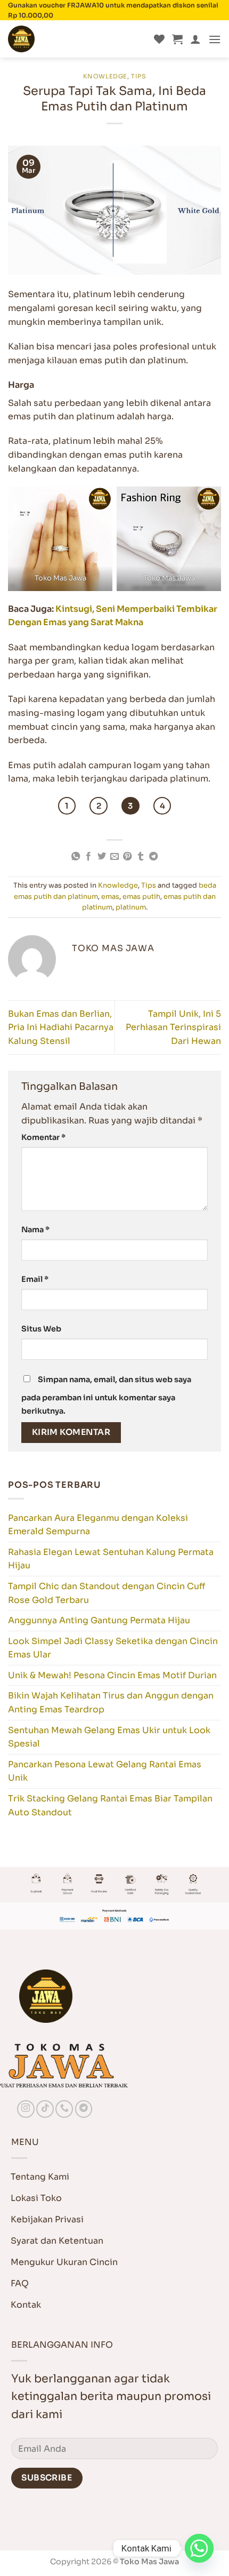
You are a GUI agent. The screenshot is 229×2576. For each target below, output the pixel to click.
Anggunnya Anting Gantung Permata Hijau (99, 1620)
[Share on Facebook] (88, 857)
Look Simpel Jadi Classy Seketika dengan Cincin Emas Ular (113, 1648)
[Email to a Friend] (114, 857)
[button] (177, 39)
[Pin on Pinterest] (127, 857)
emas (110, 897)
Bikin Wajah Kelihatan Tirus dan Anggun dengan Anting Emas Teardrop (111, 1702)
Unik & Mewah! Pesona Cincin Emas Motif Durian (112, 1675)
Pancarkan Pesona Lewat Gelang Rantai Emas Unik (105, 1771)
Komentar (43, 1137)
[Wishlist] (159, 39)
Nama (35, 1230)
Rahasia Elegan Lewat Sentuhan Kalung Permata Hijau (111, 1559)
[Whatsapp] (199, 2548)
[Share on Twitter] (101, 857)
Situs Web (41, 1329)
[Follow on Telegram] (84, 2109)
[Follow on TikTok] (45, 2109)
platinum (131, 907)
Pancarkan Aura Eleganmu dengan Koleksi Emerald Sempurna (98, 1525)
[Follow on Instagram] (26, 2109)
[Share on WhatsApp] (75, 857)
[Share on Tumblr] (141, 857)
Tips (138, 76)
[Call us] (64, 2109)
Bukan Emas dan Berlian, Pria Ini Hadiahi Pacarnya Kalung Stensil (61, 1027)
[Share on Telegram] (153, 857)
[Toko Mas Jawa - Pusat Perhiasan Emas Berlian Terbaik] (61, 39)
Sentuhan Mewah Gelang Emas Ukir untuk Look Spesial (109, 1737)
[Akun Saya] (195, 39)
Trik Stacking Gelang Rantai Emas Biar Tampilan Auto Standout (110, 1805)
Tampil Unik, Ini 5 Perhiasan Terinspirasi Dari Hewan (173, 1027)
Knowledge (105, 76)
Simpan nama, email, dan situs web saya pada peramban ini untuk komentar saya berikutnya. (106, 1395)
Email (35, 1279)
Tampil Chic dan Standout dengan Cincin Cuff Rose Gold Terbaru (107, 1593)
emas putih (141, 897)
